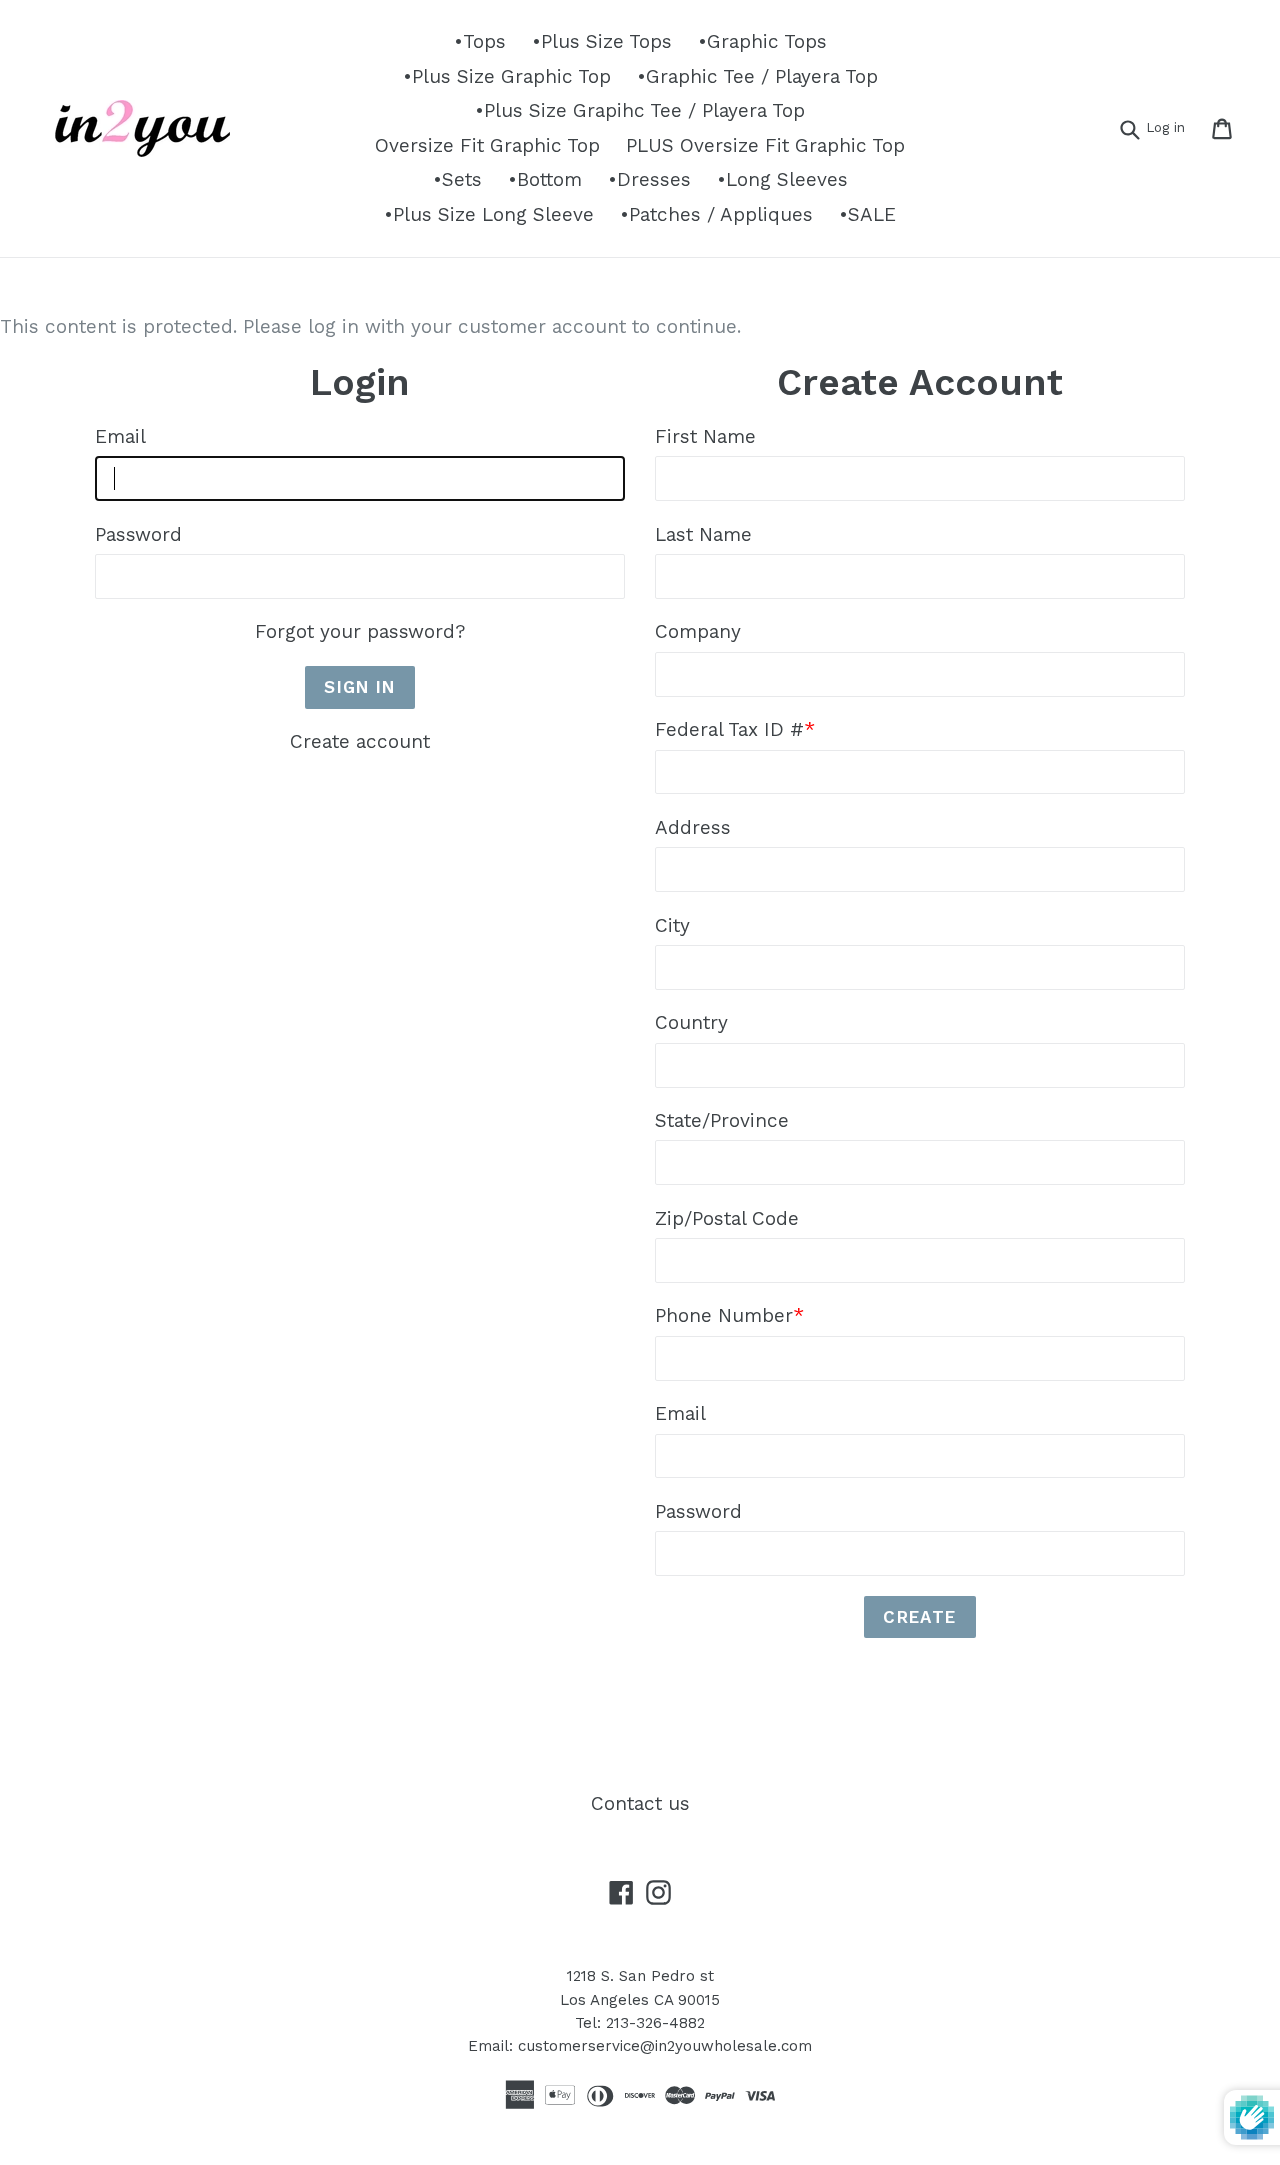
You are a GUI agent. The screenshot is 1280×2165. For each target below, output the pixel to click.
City (672, 925)
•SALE (867, 214)
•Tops (480, 41)
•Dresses (649, 179)
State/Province (722, 1120)
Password (138, 534)
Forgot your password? (360, 631)
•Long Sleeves (782, 179)
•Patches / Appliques (716, 214)
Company (698, 631)
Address (693, 827)
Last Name (703, 534)
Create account (360, 741)
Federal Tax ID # (735, 729)
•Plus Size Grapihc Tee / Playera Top (640, 110)
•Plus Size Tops (602, 41)
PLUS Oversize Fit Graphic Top (765, 145)
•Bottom (545, 179)
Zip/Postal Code (727, 1218)
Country (691, 1022)
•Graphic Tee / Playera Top (757, 76)
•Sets (457, 179)
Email (120, 436)
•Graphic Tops (762, 41)
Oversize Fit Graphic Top (487, 145)
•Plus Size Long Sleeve (489, 214)
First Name (705, 436)
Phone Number (729, 1315)
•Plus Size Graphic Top (507, 76)
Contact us (640, 1803)
